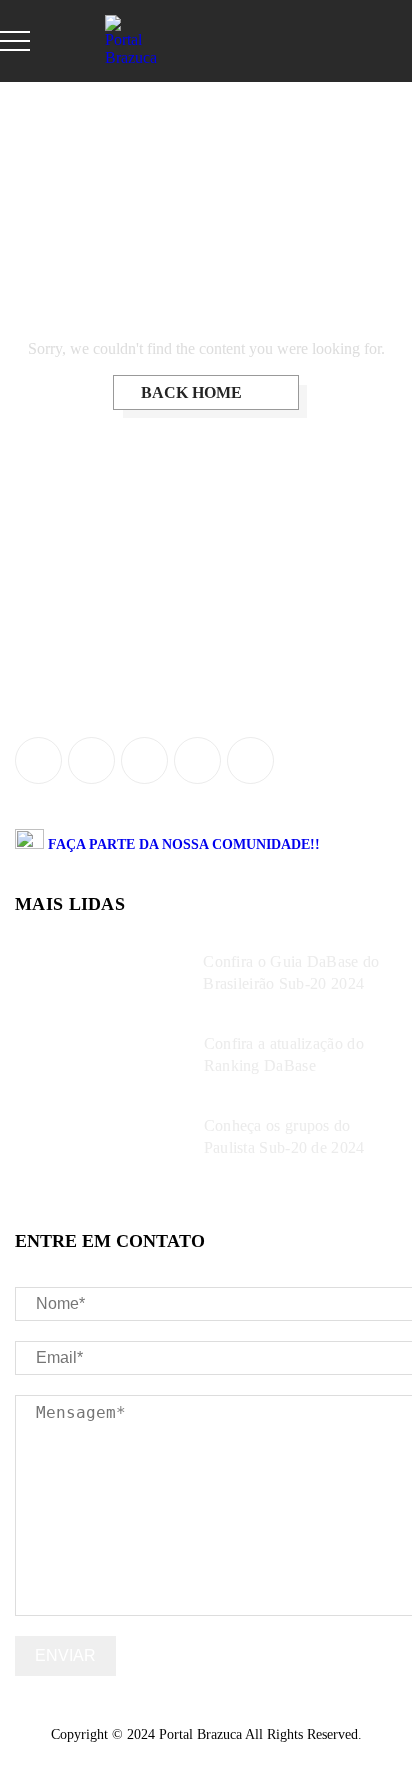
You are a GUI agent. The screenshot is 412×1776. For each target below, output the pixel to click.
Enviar (65, 1655)
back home (193, 392)
